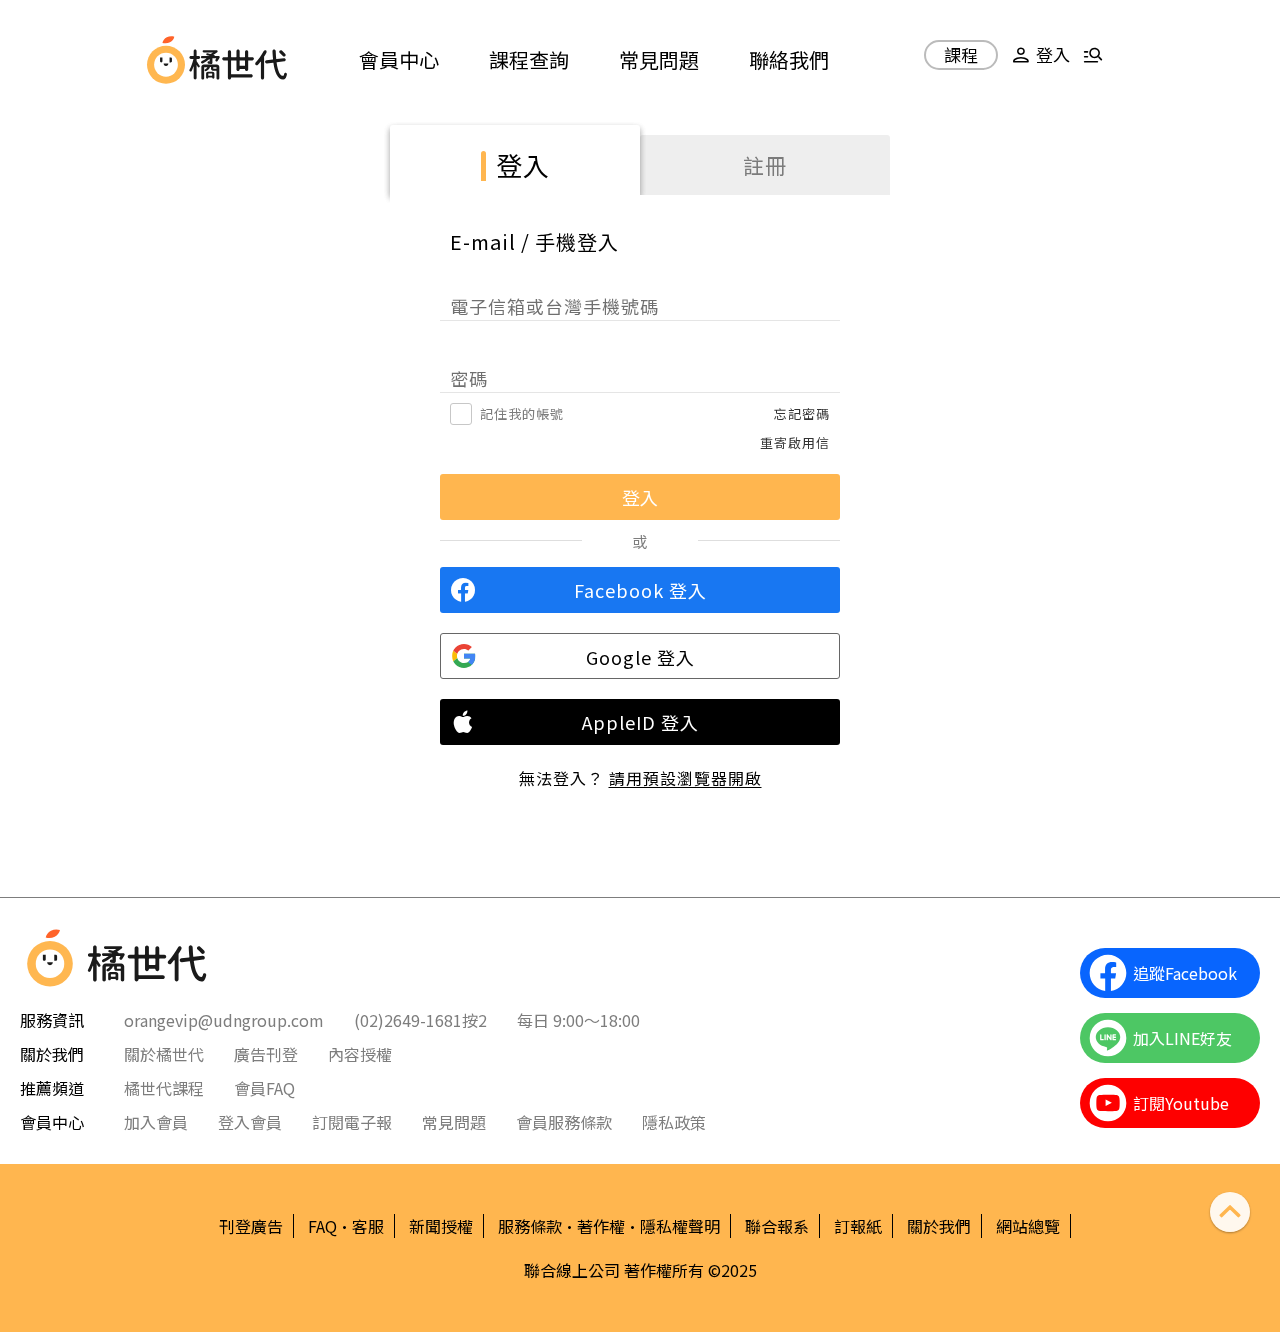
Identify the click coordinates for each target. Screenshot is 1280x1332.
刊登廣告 (251, 1226)
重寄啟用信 (795, 442)
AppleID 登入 (640, 722)
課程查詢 (529, 59)
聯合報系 (777, 1226)
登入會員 (250, 1122)
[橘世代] (238, 60)
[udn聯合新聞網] (166, 60)
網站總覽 (1028, 1226)
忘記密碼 (802, 413)
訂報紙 (858, 1226)
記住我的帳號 (522, 413)
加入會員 (156, 1122)
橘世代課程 (164, 1088)
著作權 (601, 1226)
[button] (1038, 62)
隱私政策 (674, 1122)
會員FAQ (264, 1088)
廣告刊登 (266, 1054)
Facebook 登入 (640, 590)
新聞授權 (441, 1226)
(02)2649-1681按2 (420, 1020)
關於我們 (939, 1226)
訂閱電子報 (352, 1122)
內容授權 (360, 1054)
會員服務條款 (564, 1122)
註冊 (765, 165)
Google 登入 (640, 657)
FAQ (322, 1226)
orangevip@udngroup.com (224, 1020)
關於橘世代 (164, 1054)
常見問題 (659, 59)
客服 (368, 1226)
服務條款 (530, 1226)
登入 (523, 164)
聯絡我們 (789, 59)
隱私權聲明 (680, 1226)
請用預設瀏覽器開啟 (685, 778)
